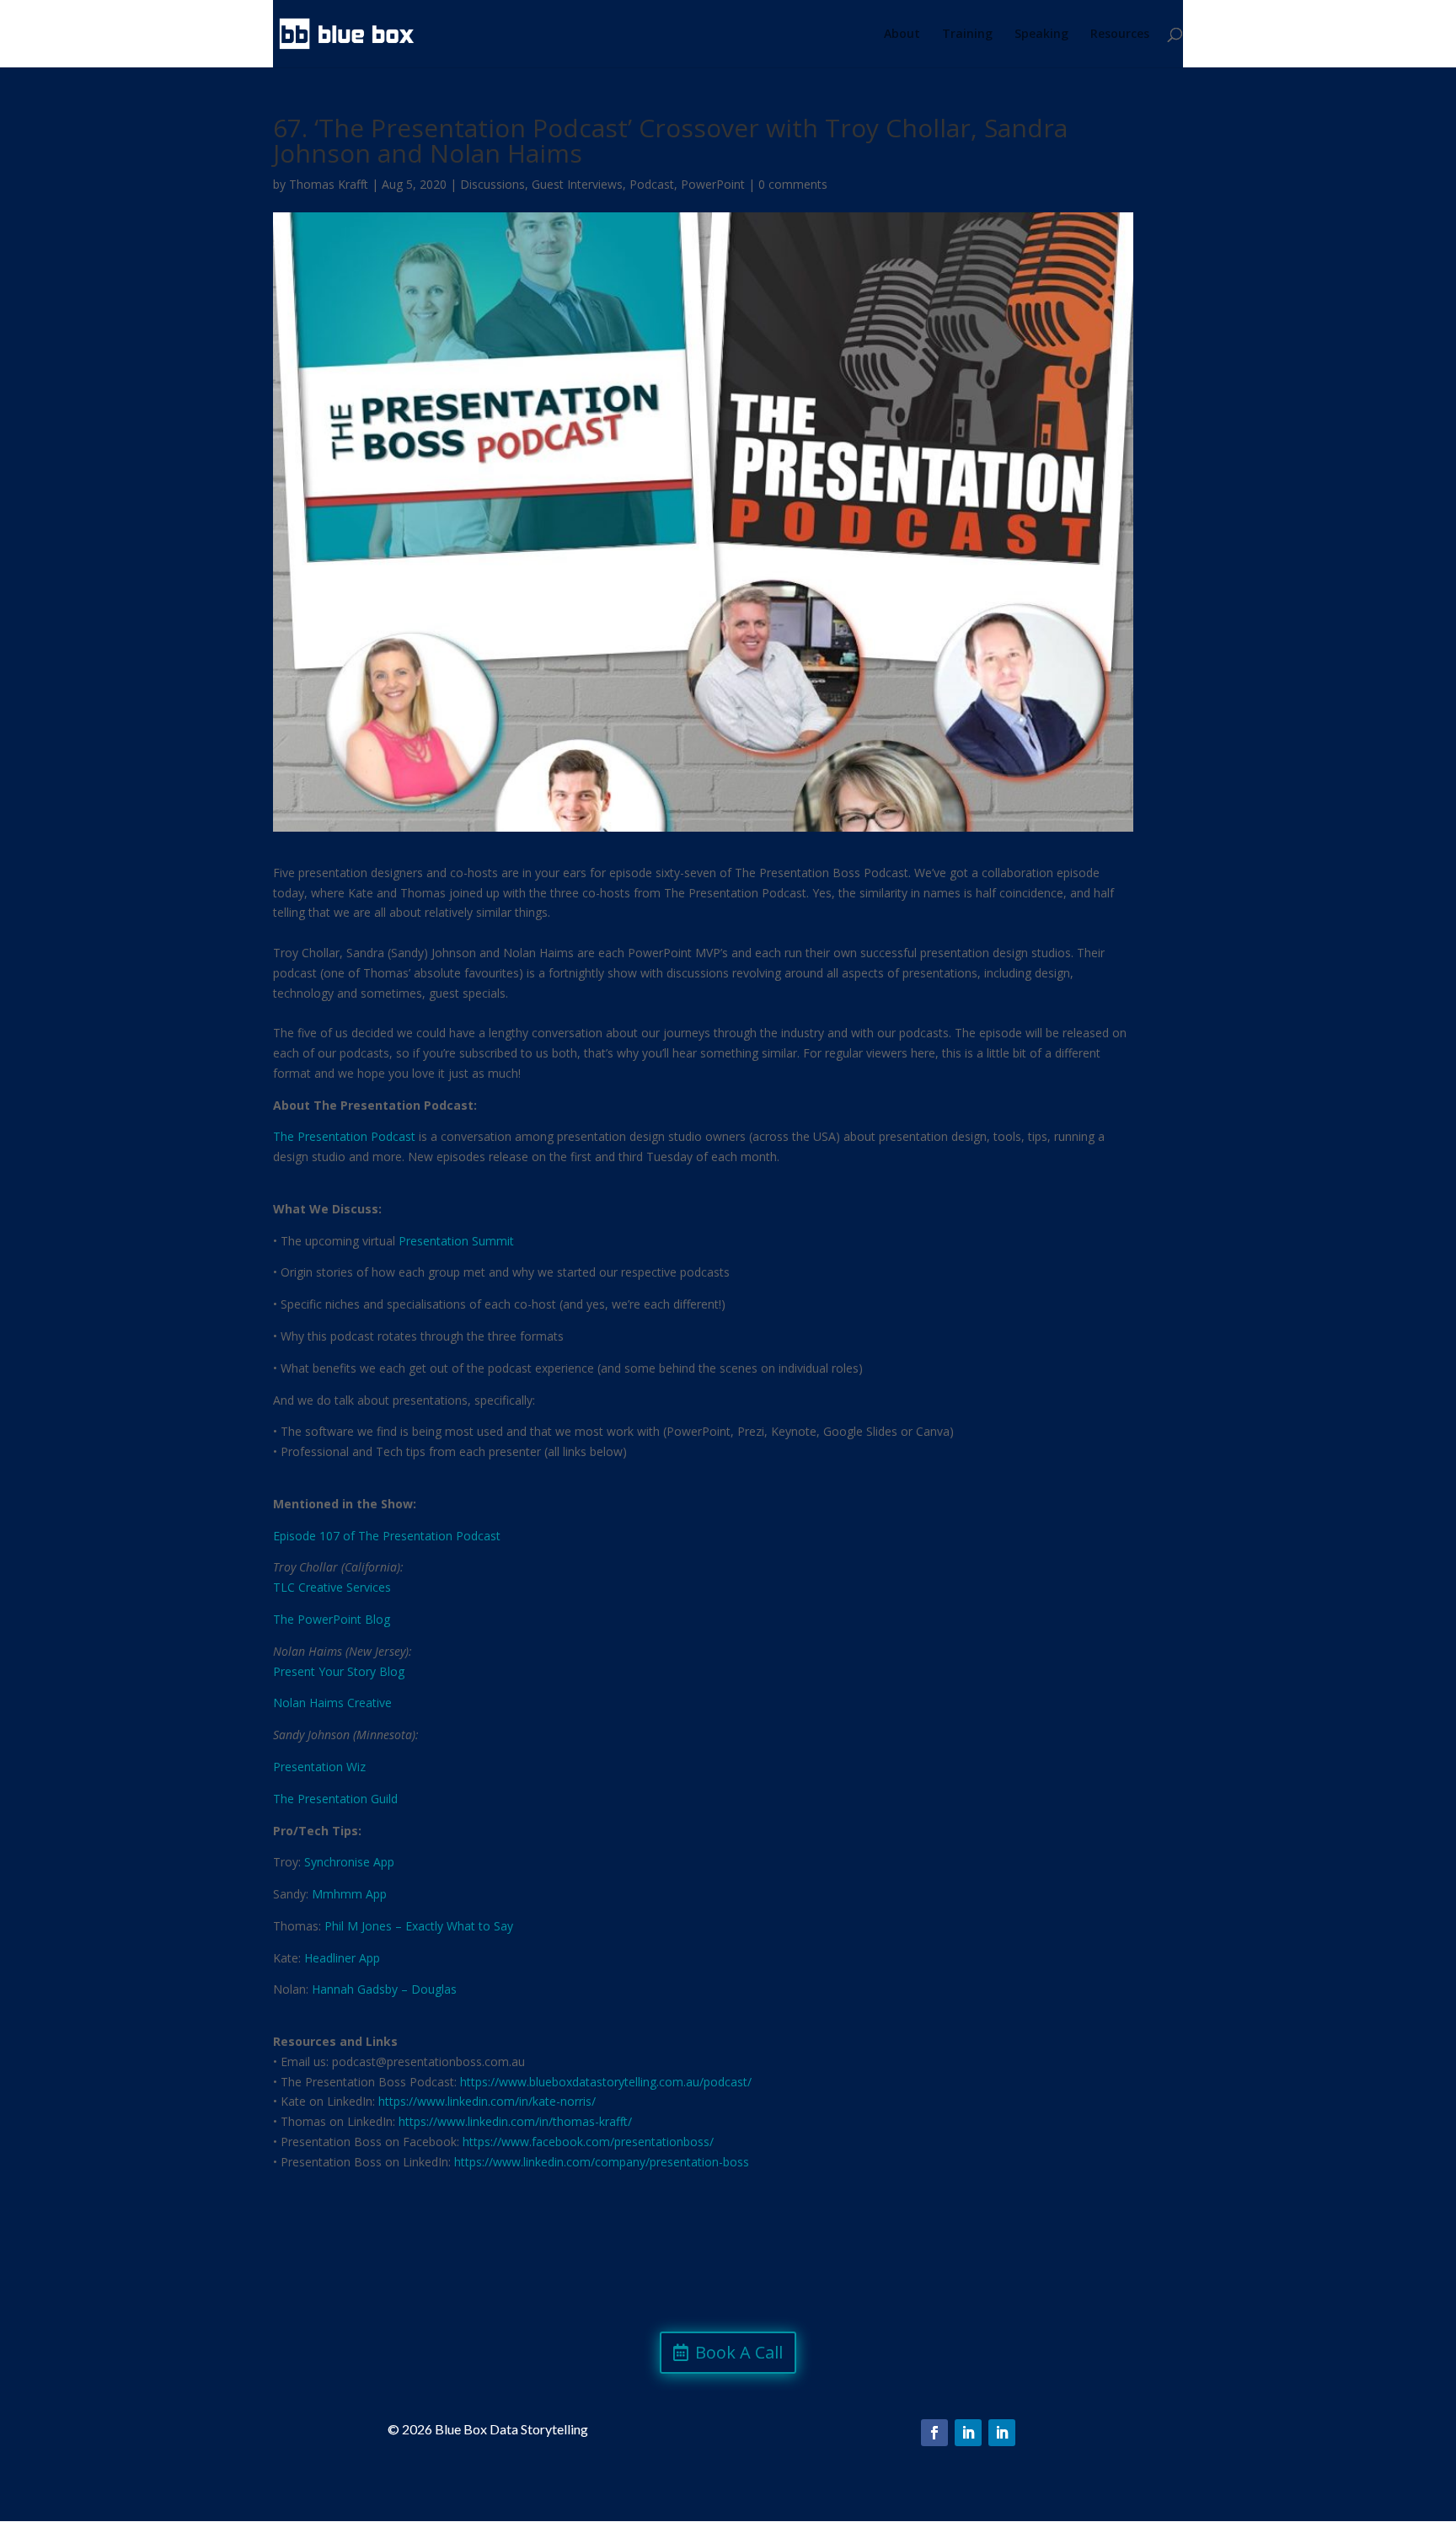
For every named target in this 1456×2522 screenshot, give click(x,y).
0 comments (793, 184)
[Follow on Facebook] (934, 2433)
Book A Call (739, 2352)
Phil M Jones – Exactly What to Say (419, 1926)
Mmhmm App (349, 1894)
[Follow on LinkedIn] (968, 2433)
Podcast (652, 184)
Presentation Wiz (319, 1767)
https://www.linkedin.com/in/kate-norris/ (487, 2101)
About (902, 35)
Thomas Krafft (329, 184)
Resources (1120, 35)
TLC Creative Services (332, 1587)
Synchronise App (349, 1862)
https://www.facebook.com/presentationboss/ (588, 2142)
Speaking (1041, 35)
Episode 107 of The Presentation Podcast (387, 1536)
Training (967, 35)
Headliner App (342, 1958)
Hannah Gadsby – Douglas (384, 1989)
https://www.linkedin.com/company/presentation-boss (602, 2162)
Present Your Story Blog (339, 1671)
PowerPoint (713, 184)
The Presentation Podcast (344, 1136)
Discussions (492, 184)
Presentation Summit (456, 1241)
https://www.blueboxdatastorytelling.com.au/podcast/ (606, 2082)
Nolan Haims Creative (332, 1703)
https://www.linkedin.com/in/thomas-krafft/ (515, 2121)
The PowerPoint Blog (332, 1619)
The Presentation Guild (335, 1799)
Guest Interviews (577, 184)
